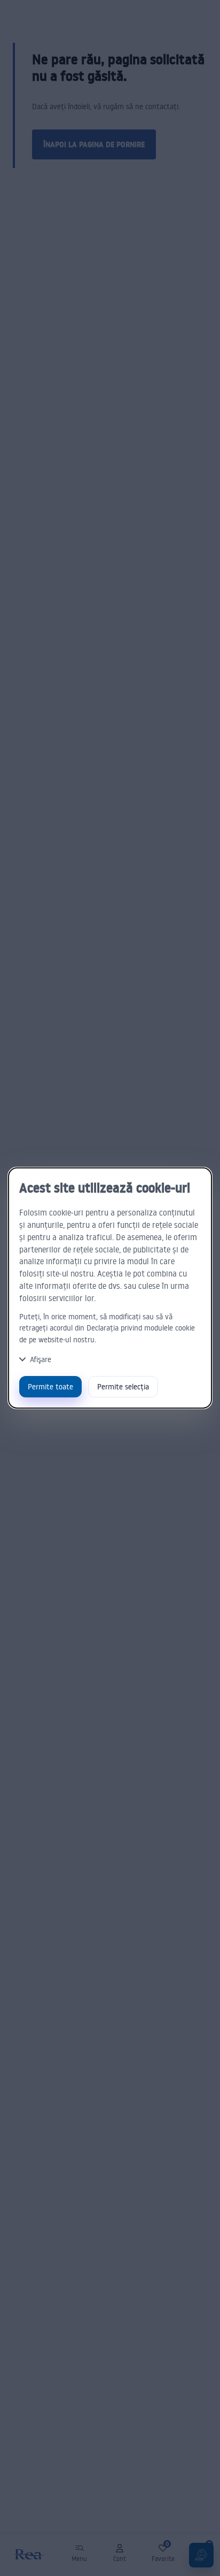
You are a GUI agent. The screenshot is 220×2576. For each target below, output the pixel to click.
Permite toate (50, 1386)
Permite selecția (123, 1386)
